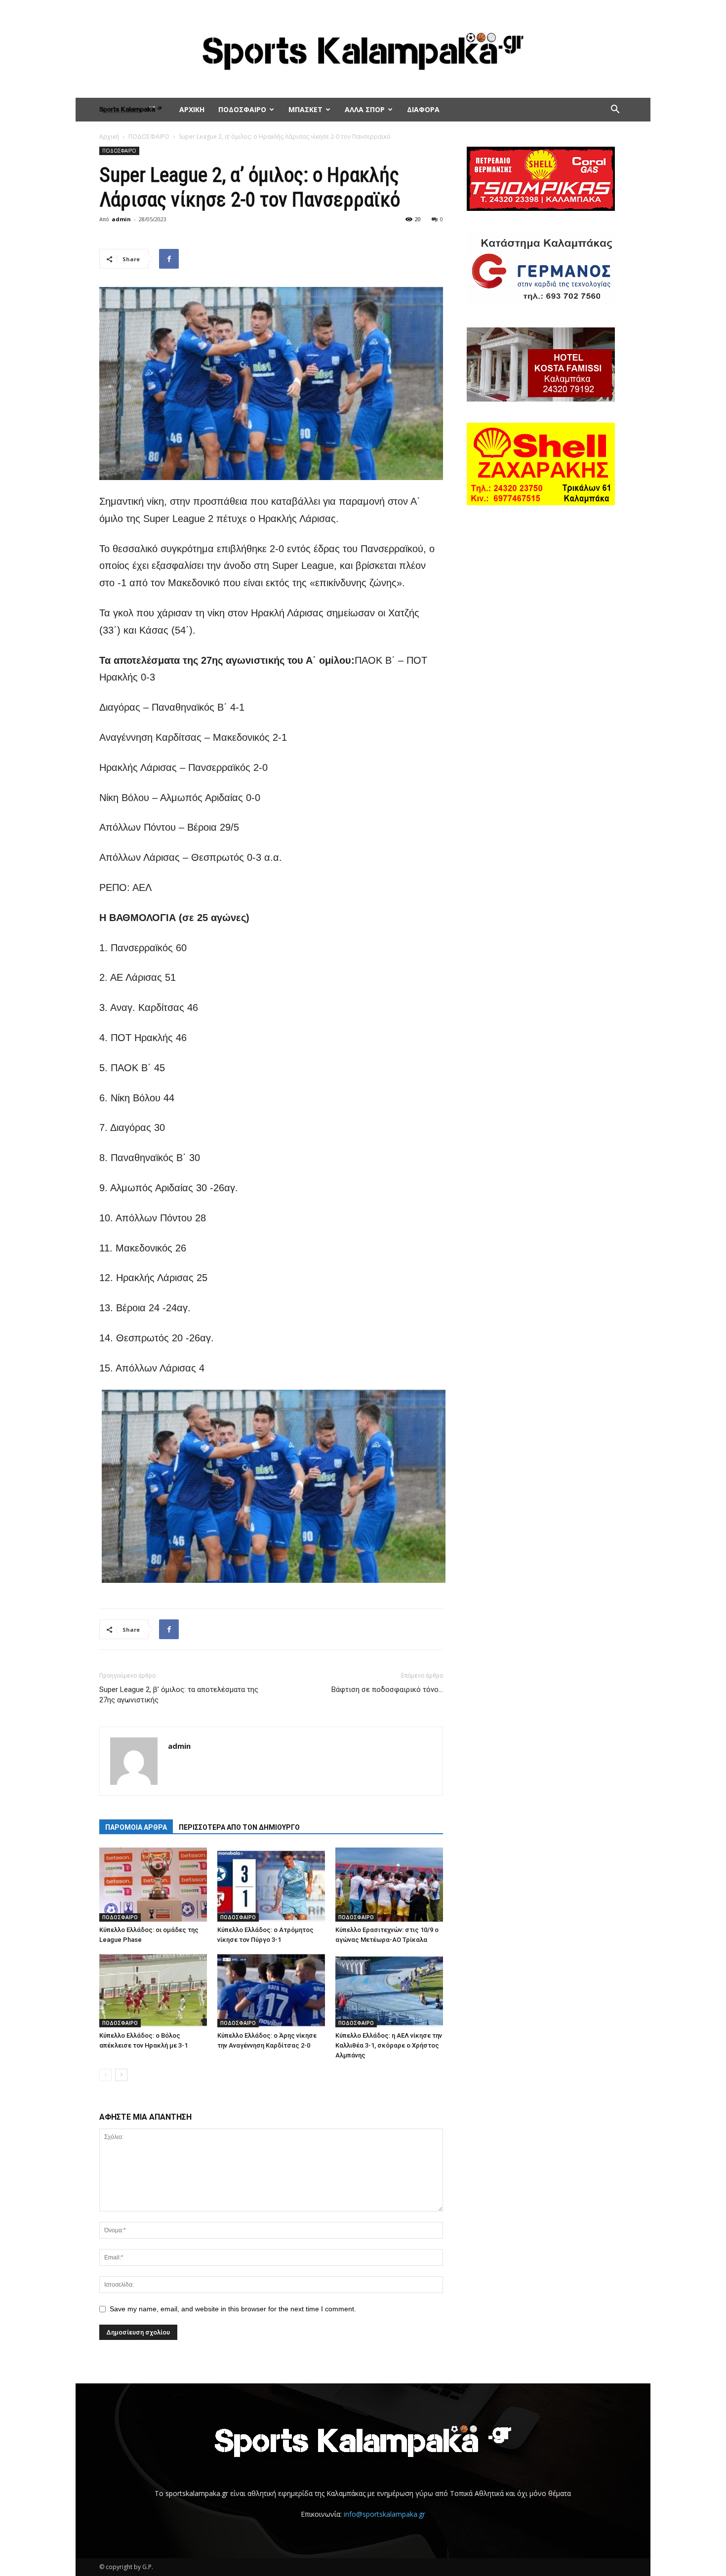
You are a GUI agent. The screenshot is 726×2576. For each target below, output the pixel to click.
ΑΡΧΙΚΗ (192, 109)
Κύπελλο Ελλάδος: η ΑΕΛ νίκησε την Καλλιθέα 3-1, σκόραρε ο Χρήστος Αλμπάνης (389, 2045)
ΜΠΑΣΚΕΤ (305, 109)
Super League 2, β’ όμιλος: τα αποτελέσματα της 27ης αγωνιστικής (179, 1695)
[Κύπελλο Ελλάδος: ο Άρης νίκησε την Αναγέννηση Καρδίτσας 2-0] (271, 1990)
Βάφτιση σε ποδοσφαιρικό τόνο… (387, 1690)
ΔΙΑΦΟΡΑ (423, 109)
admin (121, 219)
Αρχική (109, 137)
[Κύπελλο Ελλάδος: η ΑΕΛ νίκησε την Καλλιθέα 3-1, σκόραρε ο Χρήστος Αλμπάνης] (389, 1990)
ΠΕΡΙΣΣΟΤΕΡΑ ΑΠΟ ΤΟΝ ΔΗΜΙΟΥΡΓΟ (239, 1827)
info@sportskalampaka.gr (384, 2514)
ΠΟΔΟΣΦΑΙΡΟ (242, 109)
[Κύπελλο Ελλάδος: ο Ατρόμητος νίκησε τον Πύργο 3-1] (271, 1885)
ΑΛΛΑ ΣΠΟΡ (365, 109)
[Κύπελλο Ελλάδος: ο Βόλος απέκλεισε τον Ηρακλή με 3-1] (153, 1990)
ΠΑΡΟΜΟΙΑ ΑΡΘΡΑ (136, 1827)
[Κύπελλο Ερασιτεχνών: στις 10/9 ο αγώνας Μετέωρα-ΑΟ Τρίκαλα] (389, 1885)
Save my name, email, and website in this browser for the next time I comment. (233, 2309)
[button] (615, 110)
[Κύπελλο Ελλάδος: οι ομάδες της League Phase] (153, 1885)
